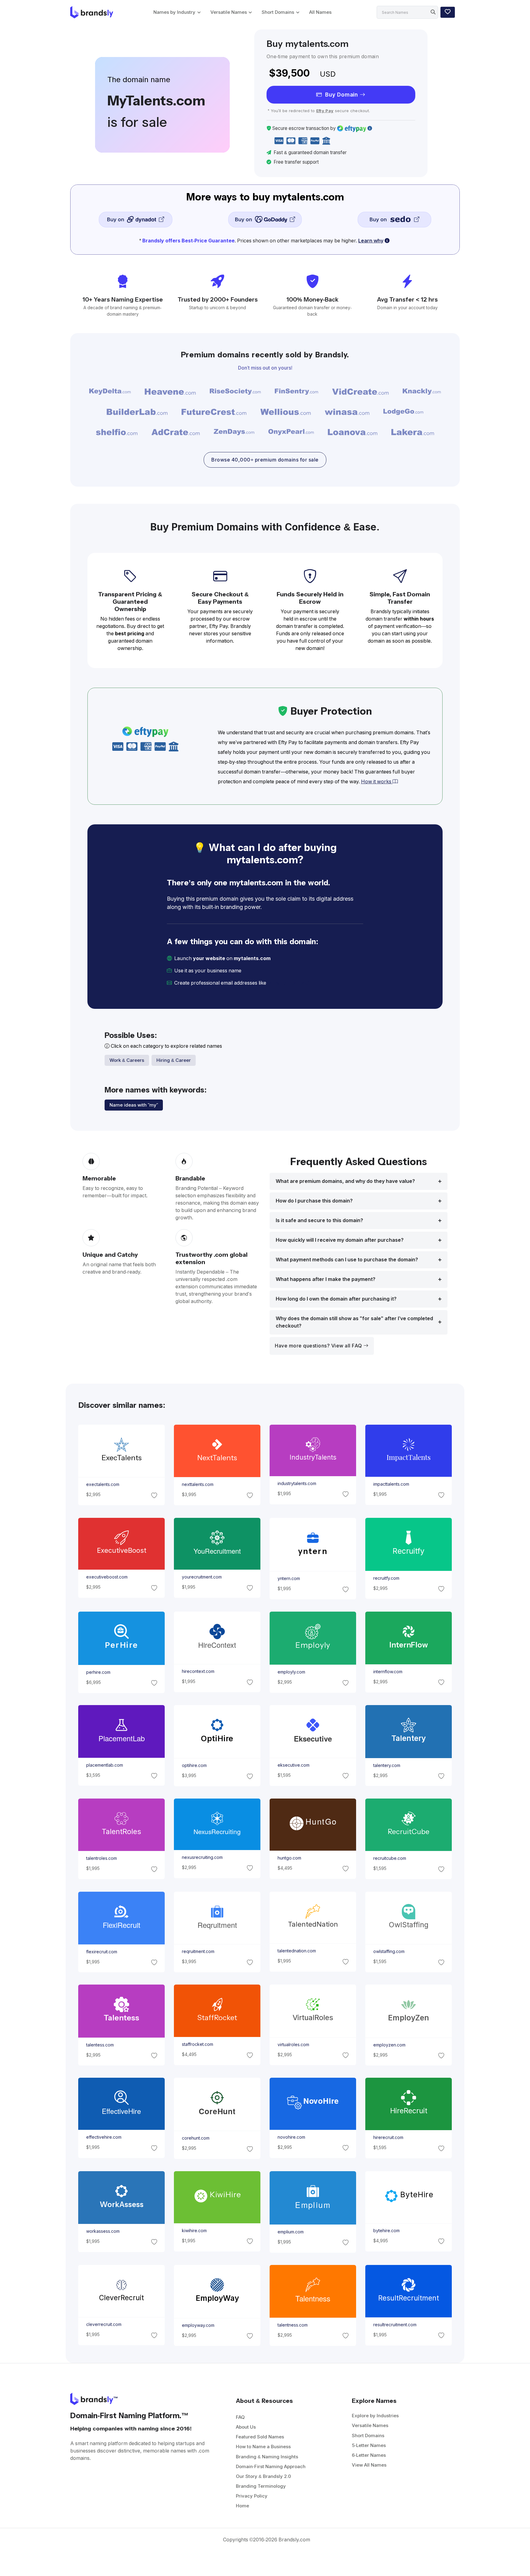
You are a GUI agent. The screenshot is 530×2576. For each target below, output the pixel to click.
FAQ (240, 2417)
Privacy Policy (252, 2496)
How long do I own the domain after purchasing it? (336, 1299)
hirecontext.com (198, 1671)
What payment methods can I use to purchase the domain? (347, 1260)
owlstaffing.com (389, 1951)
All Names (320, 12)
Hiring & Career (174, 1060)
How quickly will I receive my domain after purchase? (340, 1240)
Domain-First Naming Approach (271, 2466)
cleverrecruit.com (104, 2324)
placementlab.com (104, 1765)
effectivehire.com (104, 2137)
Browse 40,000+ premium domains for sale (265, 460)
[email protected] (288, 983)
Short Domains (278, 12)
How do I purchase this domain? (314, 1201)
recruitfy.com (386, 1578)
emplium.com (291, 2232)
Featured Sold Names (260, 2437)
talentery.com (387, 1765)
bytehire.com (386, 2231)
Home (242, 2506)
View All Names (369, 2465)
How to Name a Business (263, 2447)
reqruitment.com (198, 1951)
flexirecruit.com (101, 1951)
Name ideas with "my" (134, 1105)
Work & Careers (127, 1060)
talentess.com (100, 2045)
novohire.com (291, 2137)
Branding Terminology (261, 2486)
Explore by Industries (375, 2416)
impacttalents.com (391, 1484)
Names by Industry (174, 12)
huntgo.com (289, 1858)
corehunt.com (195, 2138)
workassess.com (103, 2231)
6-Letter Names (369, 2455)
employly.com (291, 1672)
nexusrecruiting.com (202, 1857)
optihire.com (194, 1766)
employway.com (198, 2325)
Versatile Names (229, 12)
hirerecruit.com (388, 2138)
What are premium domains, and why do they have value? (345, 1181)
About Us (246, 2427)
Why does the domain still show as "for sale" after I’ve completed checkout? (354, 1322)
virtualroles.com (293, 2045)
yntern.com (289, 1579)
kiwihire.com (194, 2231)
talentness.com (293, 2325)
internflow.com (388, 1672)
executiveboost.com (107, 1577)
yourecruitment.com (202, 1577)
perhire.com (98, 1672)
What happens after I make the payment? (326, 1279)
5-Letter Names (369, 2445)
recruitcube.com (390, 1859)
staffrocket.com (197, 2044)
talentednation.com (297, 1951)
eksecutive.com (294, 1765)
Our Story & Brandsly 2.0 (263, 2476)
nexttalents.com (197, 1485)
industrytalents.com (297, 1484)
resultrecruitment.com (395, 2325)
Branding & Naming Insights (267, 2457)
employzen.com (389, 2045)
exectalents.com (102, 1485)
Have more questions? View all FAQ (319, 1346)
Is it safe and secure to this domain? (319, 1220)
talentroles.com (101, 1859)
